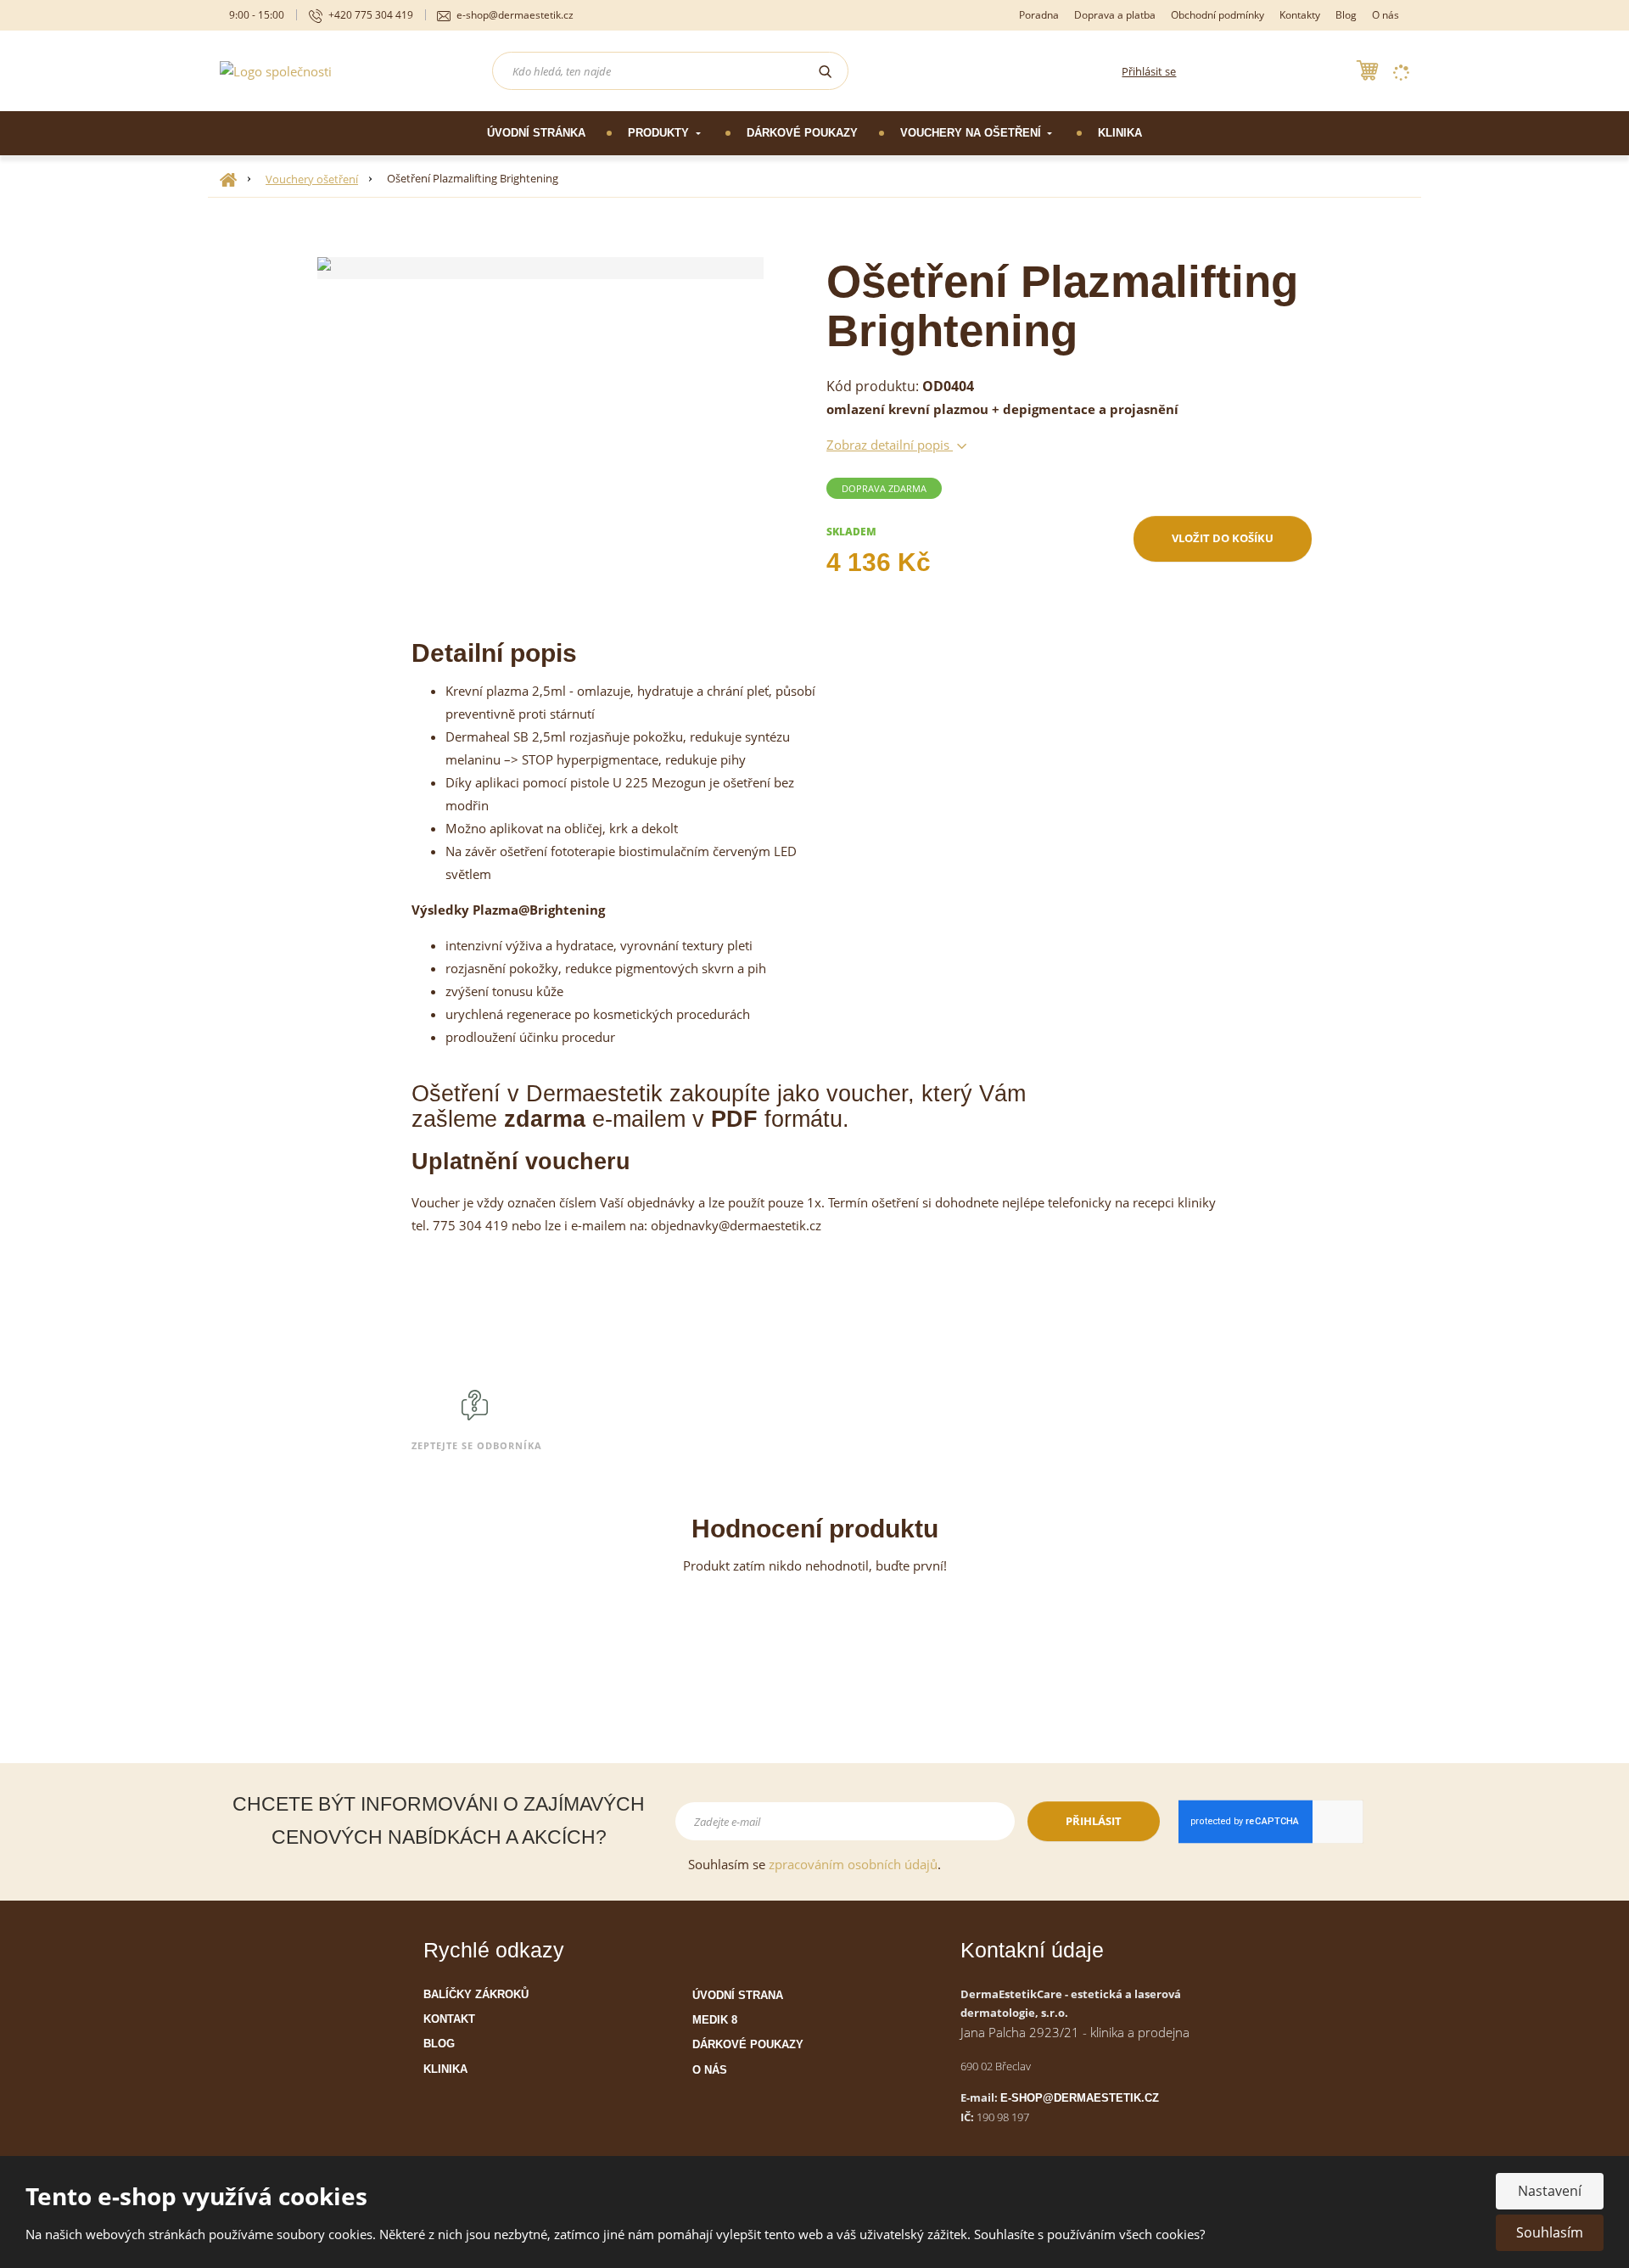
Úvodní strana (738, 1995)
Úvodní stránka (536, 133)
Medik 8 (715, 2020)
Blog (1346, 15)
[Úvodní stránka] (276, 70)
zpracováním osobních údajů (853, 1864)
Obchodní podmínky (1218, 15)
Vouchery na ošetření (972, 133)
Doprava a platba (1115, 15)
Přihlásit (1094, 1821)
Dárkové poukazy (802, 133)
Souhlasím (1550, 2232)
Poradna (1039, 15)
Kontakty (1300, 15)
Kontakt (449, 2019)
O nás (1385, 15)
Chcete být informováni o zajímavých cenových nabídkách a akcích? (439, 1820)
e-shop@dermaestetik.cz (1080, 2098)
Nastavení (1550, 2191)
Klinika (1120, 133)
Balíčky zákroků (476, 1994)
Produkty (660, 133)
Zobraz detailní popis (890, 445)
